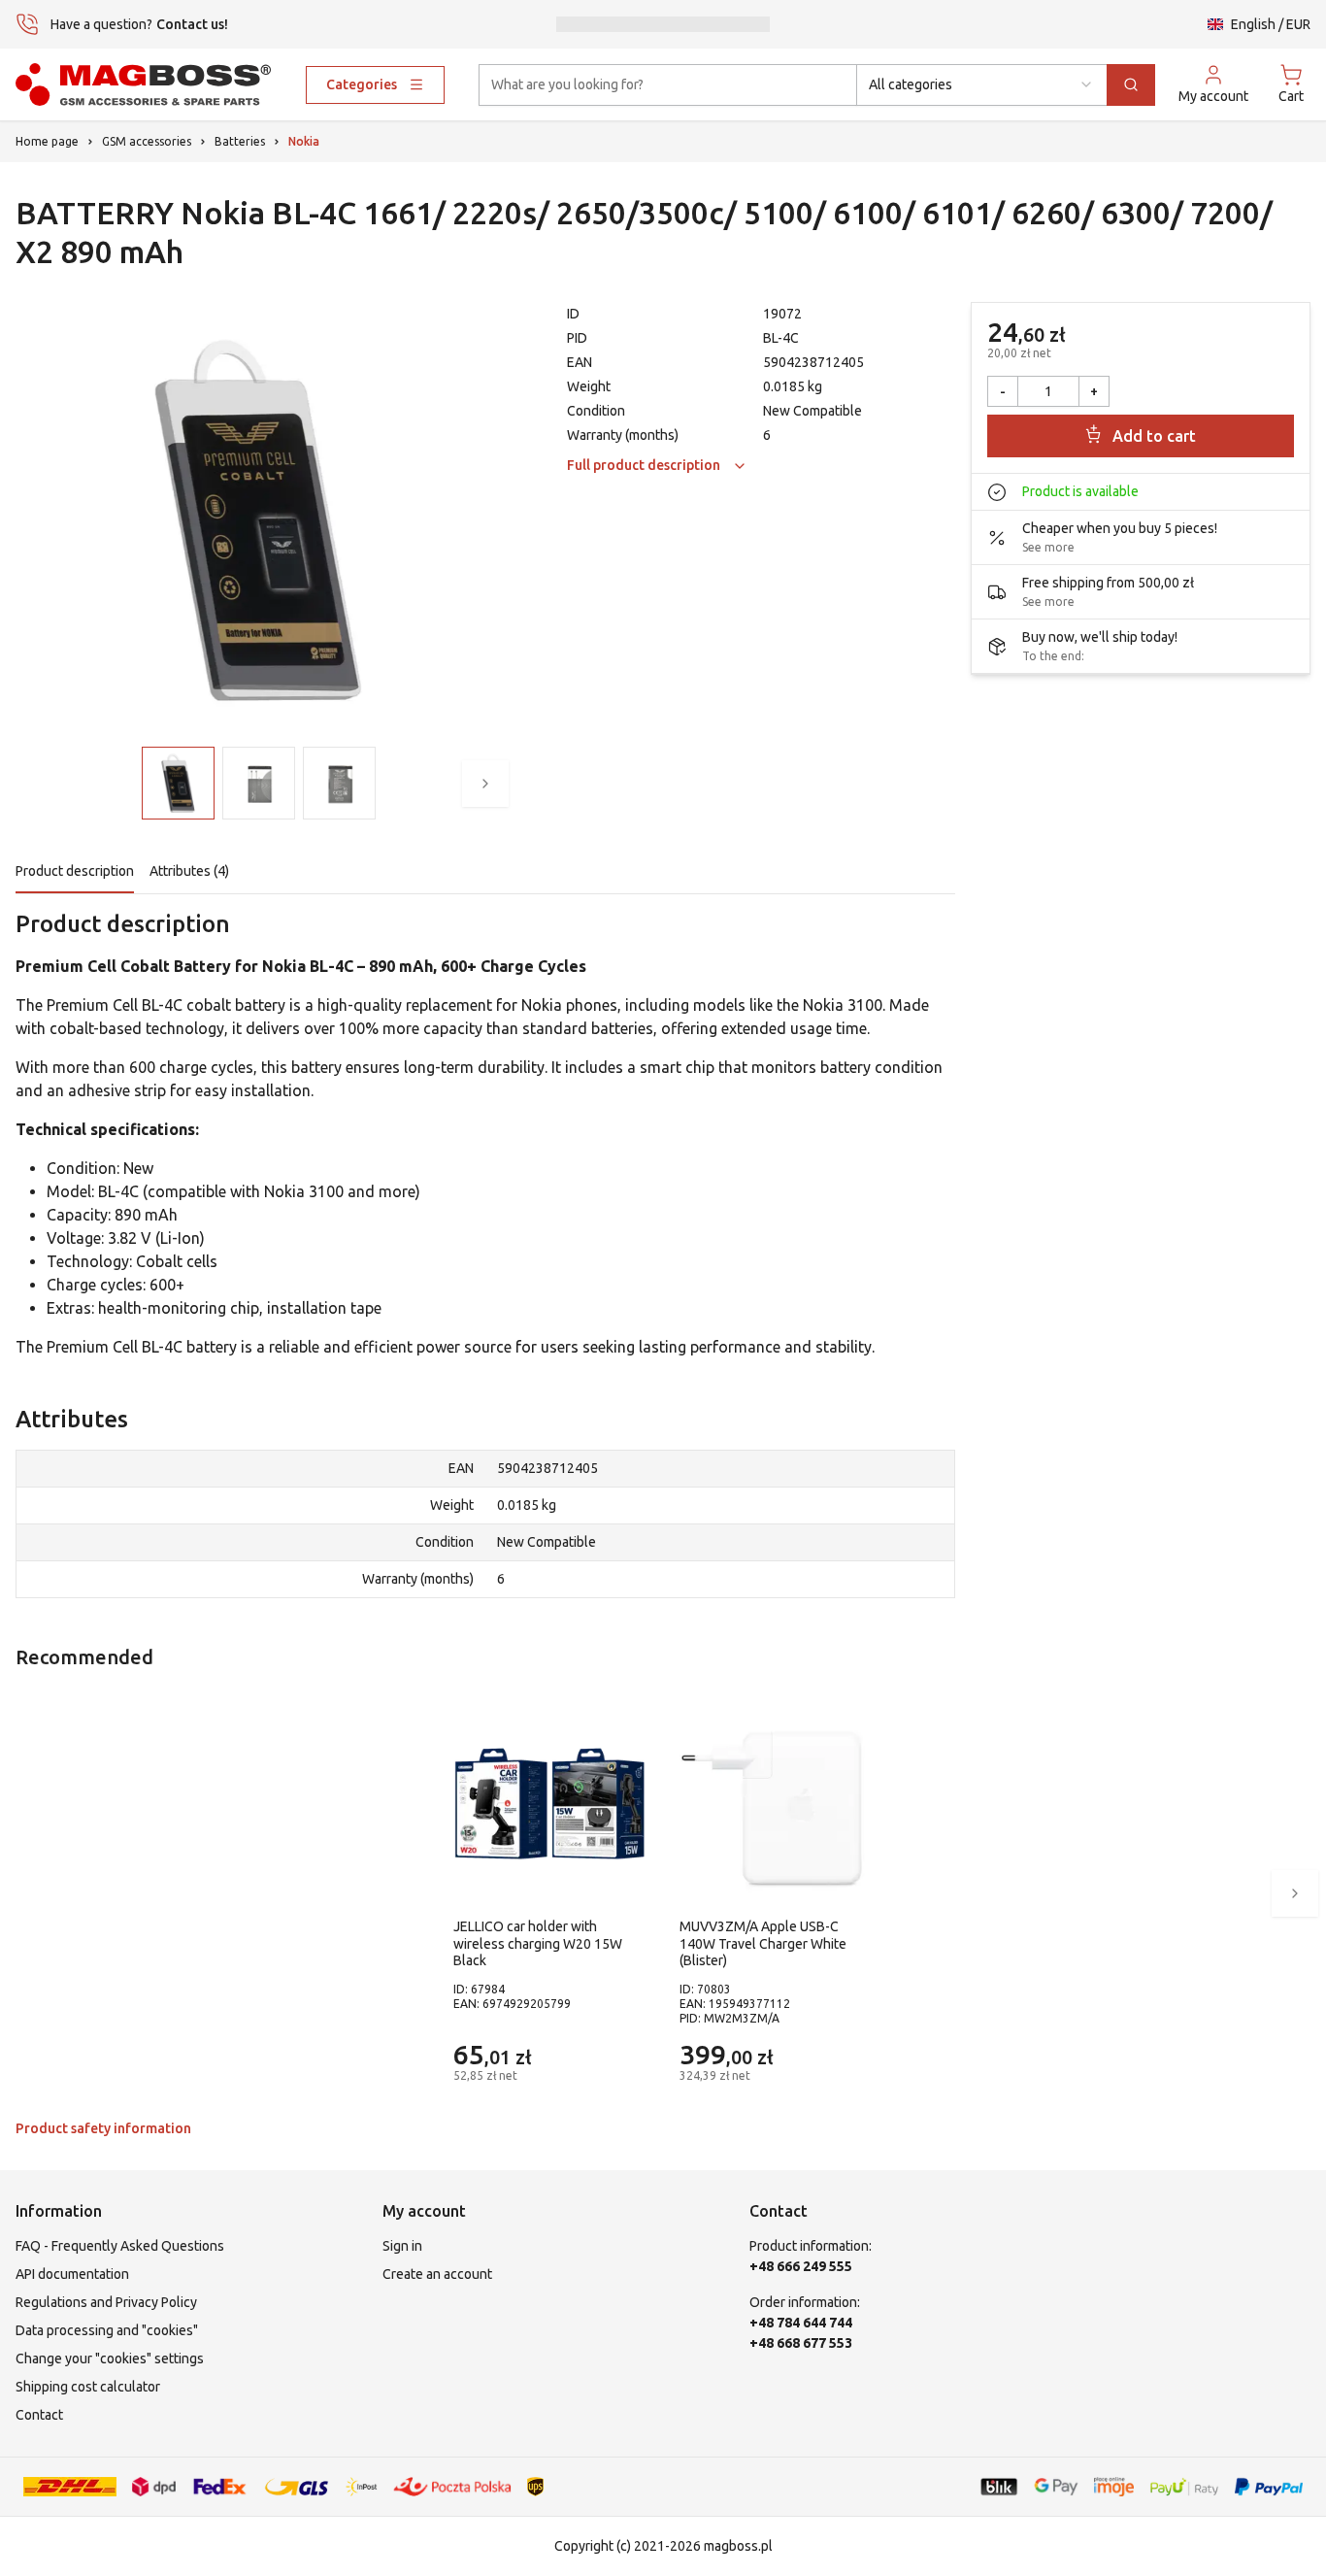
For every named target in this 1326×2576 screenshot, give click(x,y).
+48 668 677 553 (801, 2343)
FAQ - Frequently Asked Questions (120, 2246)
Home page (47, 141)
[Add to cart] (627, 2063)
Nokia (304, 141)
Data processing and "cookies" (107, 2330)
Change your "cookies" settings (110, 2359)
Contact (39, 2415)
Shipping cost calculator (88, 2387)
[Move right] (485, 784)
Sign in (402, 2246)
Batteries (240, 141)
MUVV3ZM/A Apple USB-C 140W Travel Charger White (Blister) (763, 1943)
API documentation (72, 2274)
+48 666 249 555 (801, 2266)
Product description (75, 871)
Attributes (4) (189, 871)
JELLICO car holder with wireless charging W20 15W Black (538, 1943)
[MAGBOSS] (143, 84)
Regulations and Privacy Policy (106, 2302)
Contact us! (192, 24)
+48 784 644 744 (801, 2323)
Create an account (437, 2274)
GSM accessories (147, 141)
